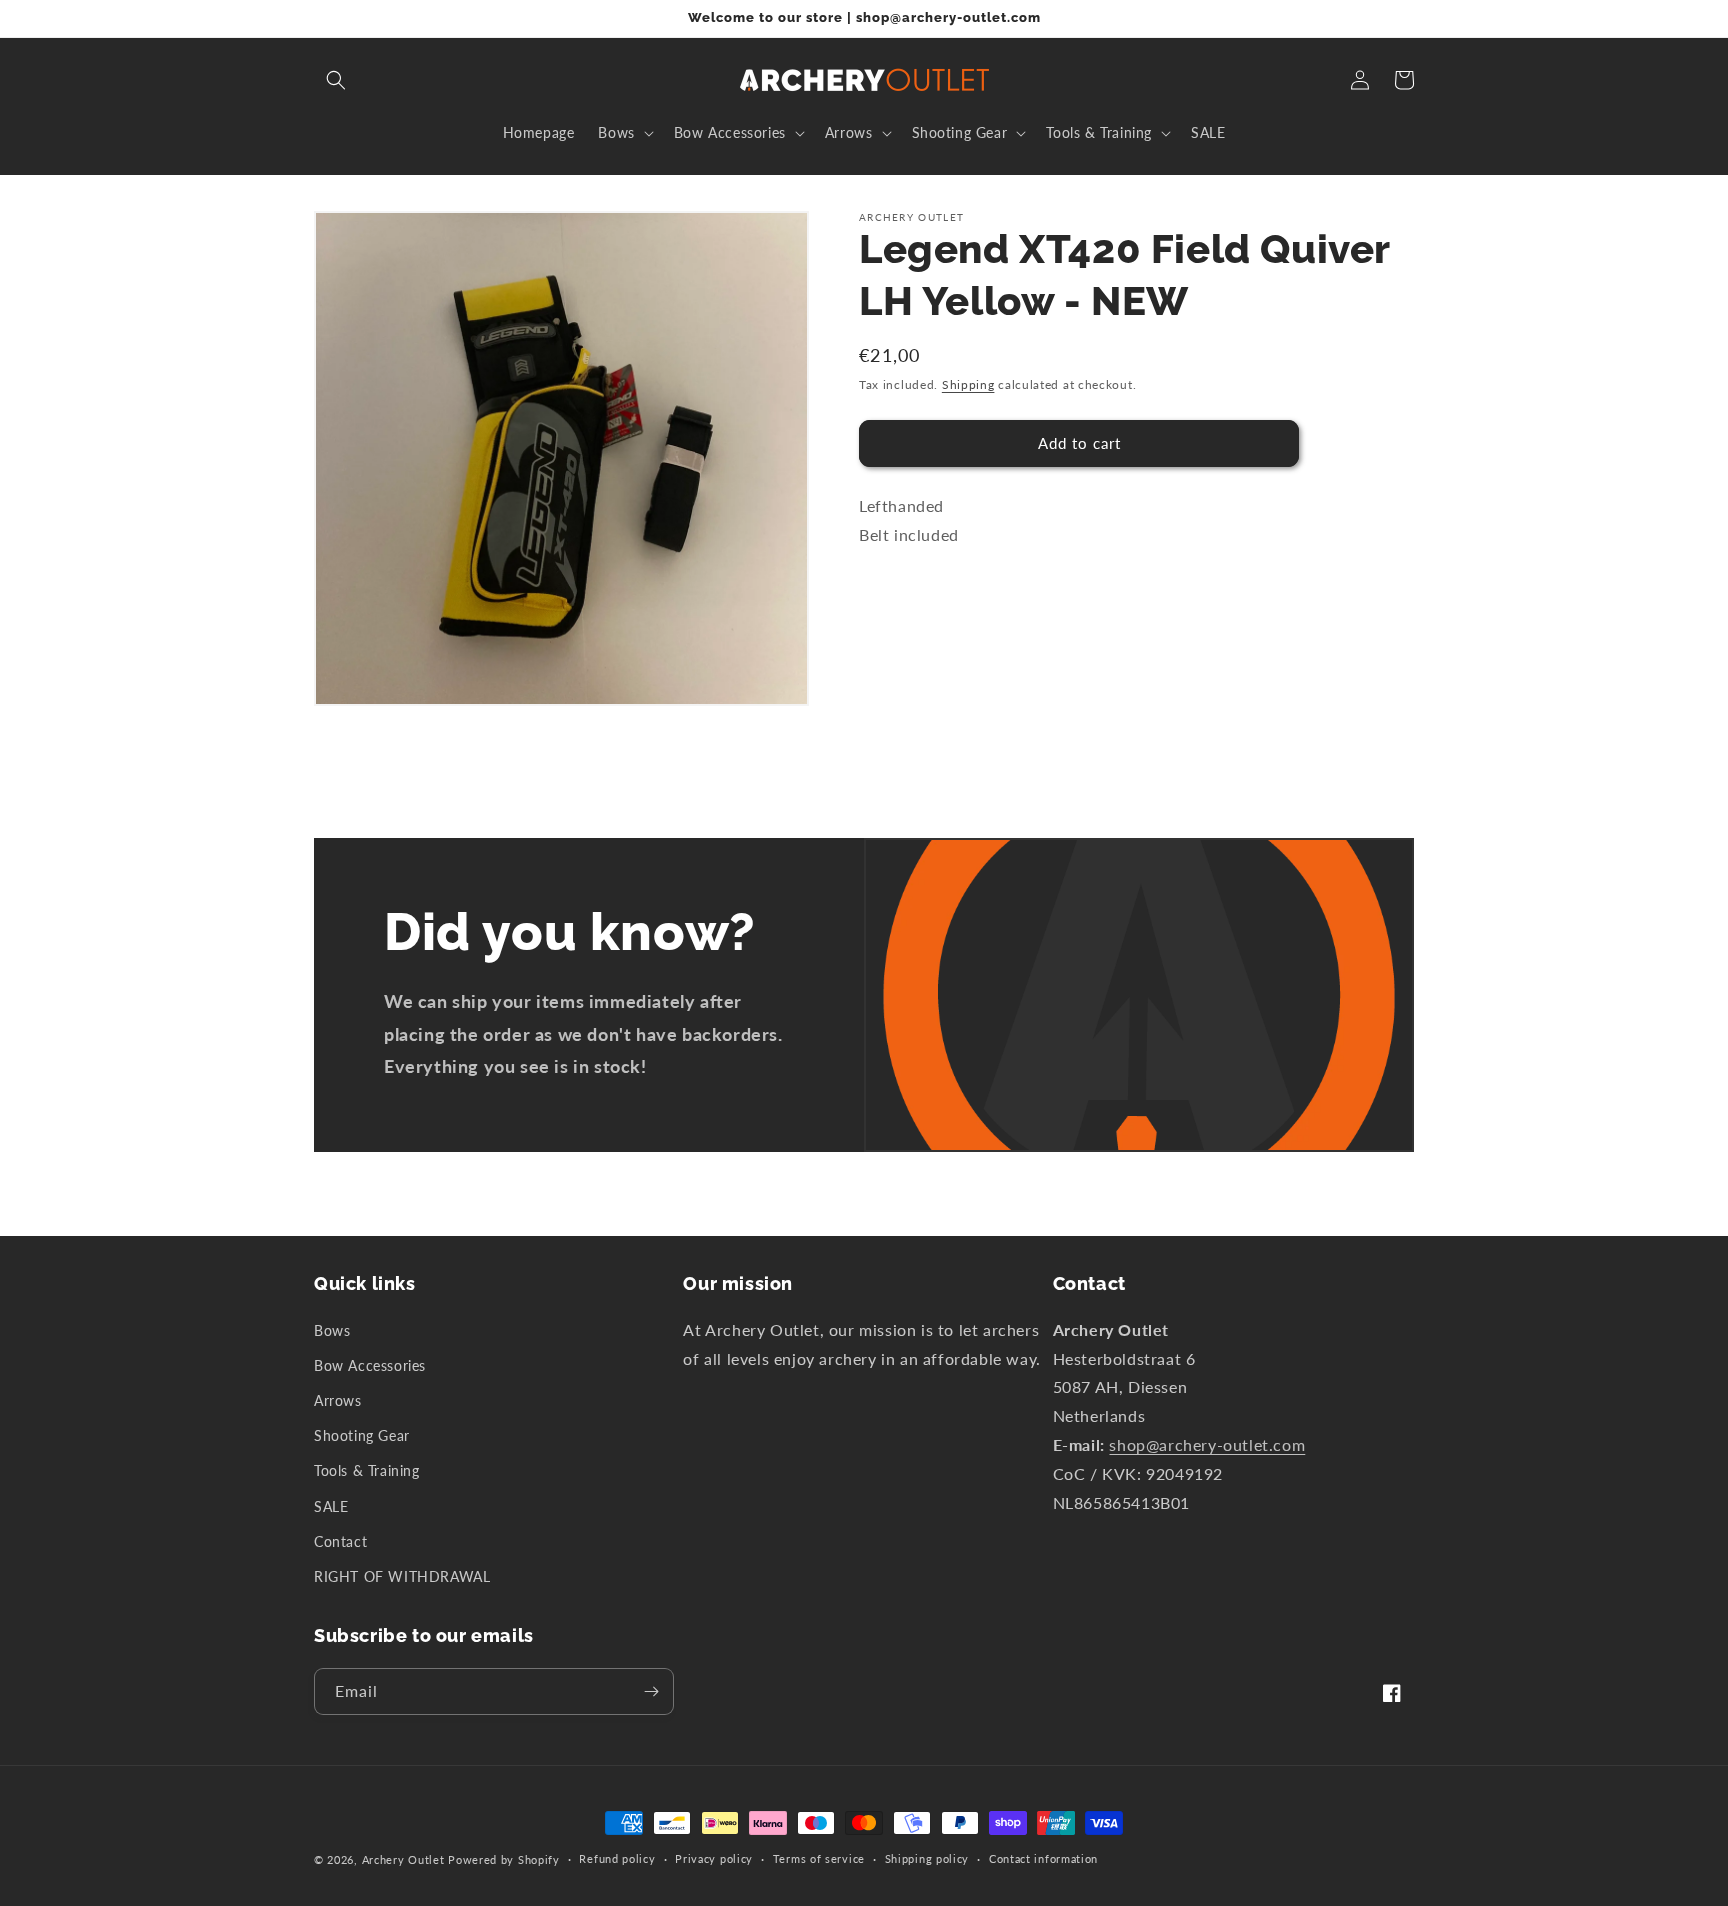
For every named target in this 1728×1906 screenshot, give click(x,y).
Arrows (338, 1400)
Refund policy (617, 1858)
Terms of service (819, 1858)
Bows (332, 1330)
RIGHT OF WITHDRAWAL (402, 1576)
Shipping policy (927, 1858)
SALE (331, 1506)
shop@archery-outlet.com (1207, 1444)
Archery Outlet (403, 1859)
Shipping (968, 384)
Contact (340, 1541)
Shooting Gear (362, 1435)
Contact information (1043, 1858)
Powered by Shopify (504, 1859)
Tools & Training (367, 1470)
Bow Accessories (370, 1365)
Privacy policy (714, 1858)
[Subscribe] (651, 1691)
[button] (336, 80)
